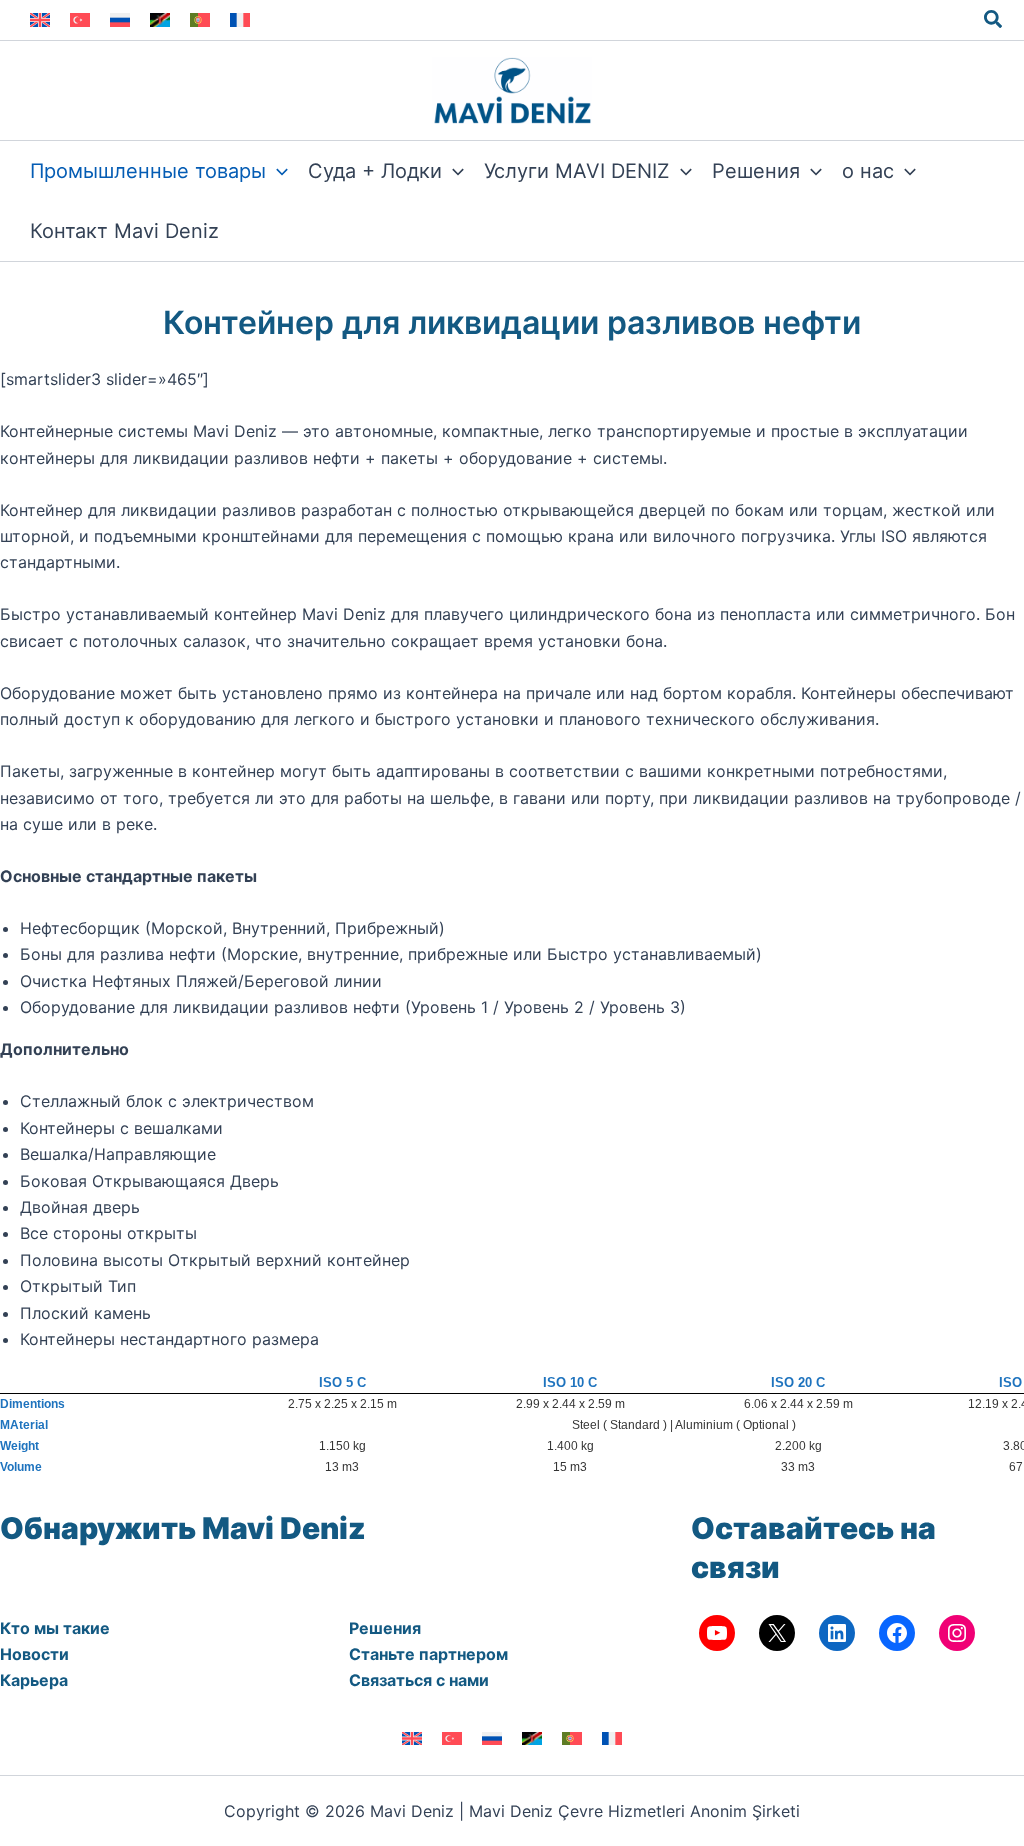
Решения (385, 1628)
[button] (994, 20)
